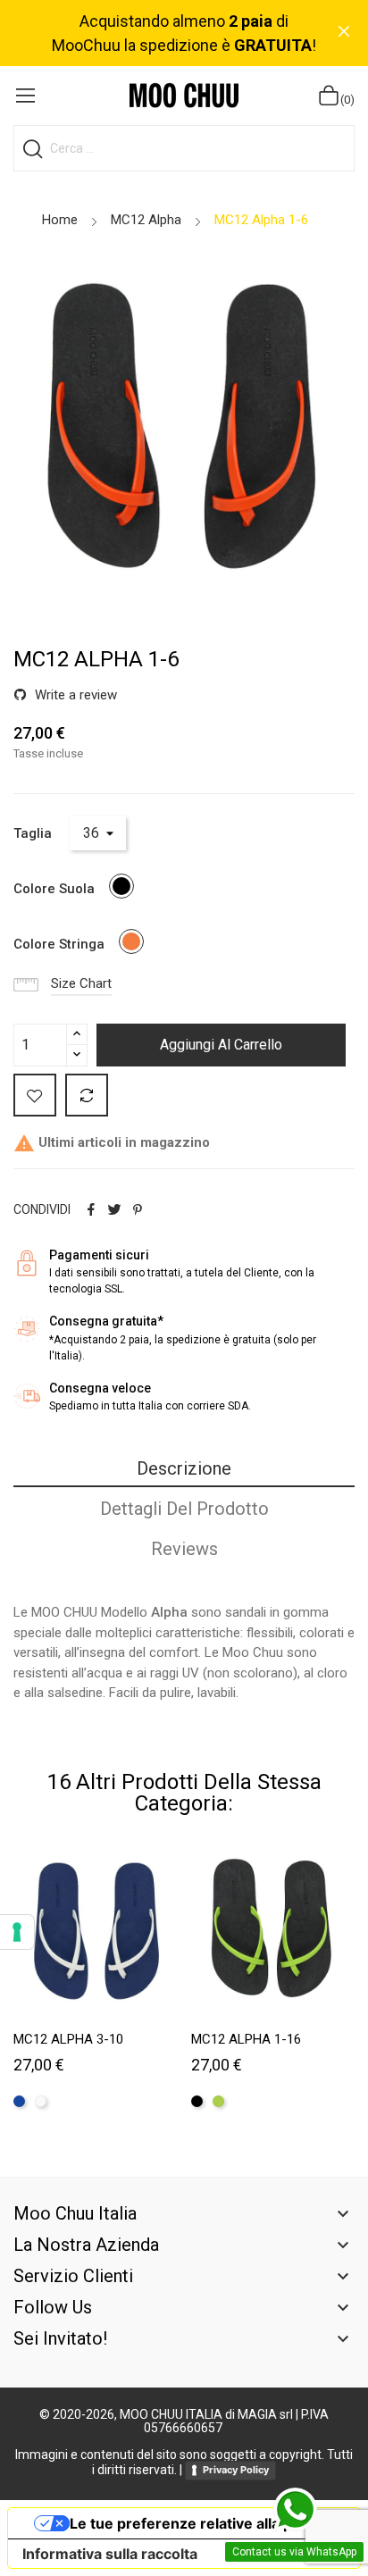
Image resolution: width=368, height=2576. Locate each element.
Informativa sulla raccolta (110, 2554)
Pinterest (138, 1209)
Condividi (91, 1209)
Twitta (114, 1209)
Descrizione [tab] (184, 1468)
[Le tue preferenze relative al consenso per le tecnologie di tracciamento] (17, 1932)
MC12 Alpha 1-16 (246, 2039)
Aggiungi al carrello (221, 1045)
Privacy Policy (236, 2470)
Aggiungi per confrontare (87, 1095)
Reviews (184, 1549)
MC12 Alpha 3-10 (68, 2039)
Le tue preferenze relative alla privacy (202, 2523)
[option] (184, 431)
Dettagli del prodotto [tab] (184, 1509)
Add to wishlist (35, 1095)
